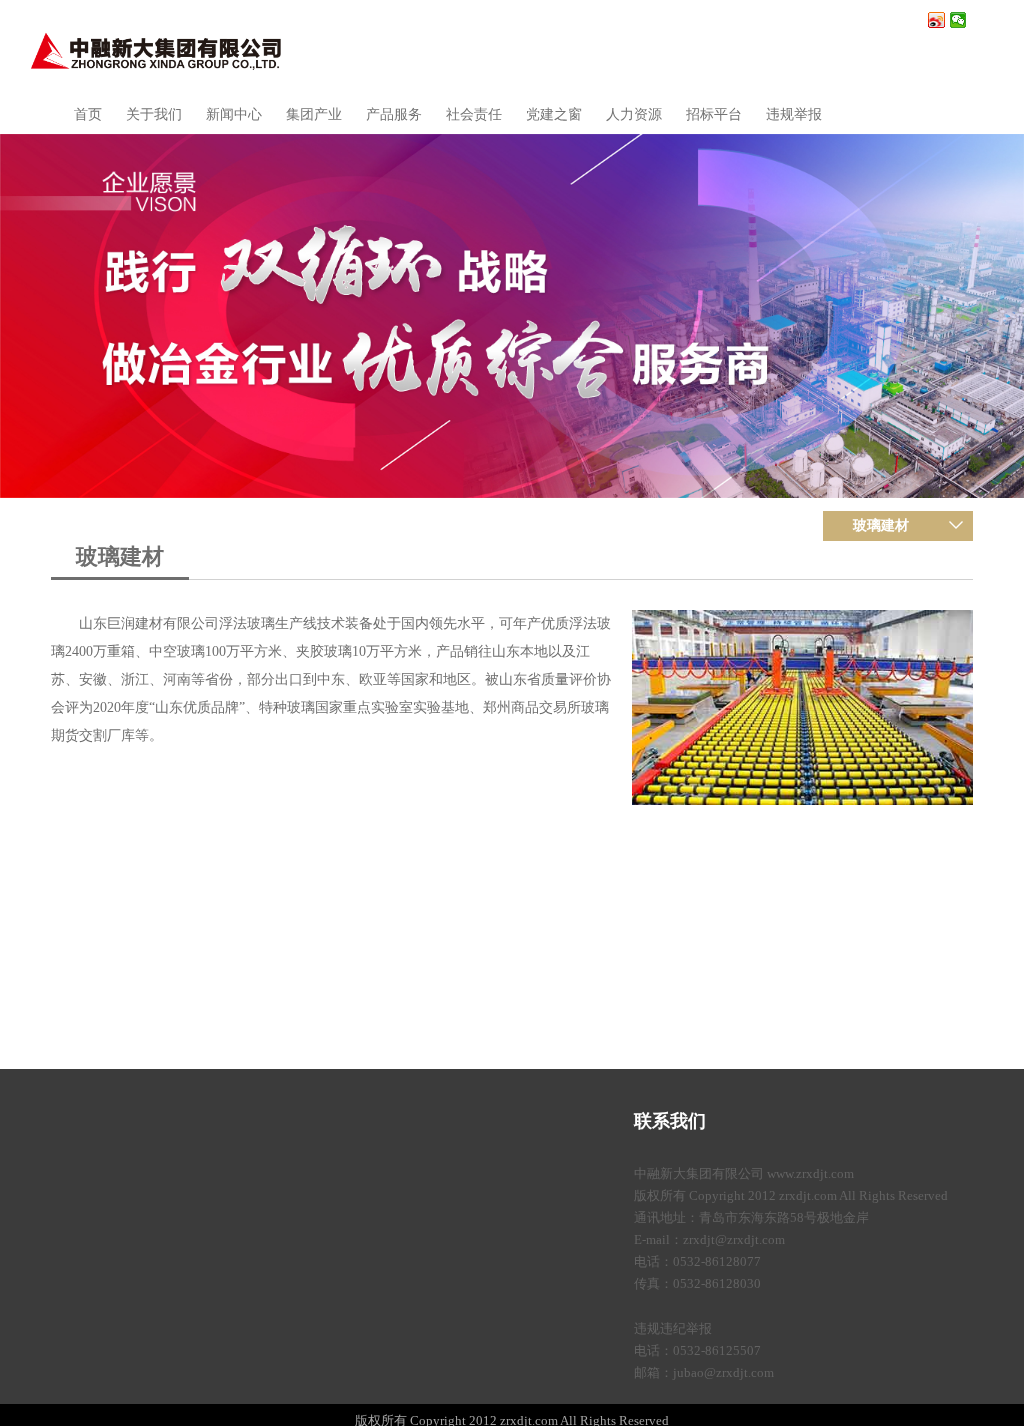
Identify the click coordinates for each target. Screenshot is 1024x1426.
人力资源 (634, 114)
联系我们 (670, 1121)
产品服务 (394, 114)
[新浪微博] (936, 20)
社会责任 (474, 114)
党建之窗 (554, 114)
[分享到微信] (958, 20)
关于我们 (154, 114)
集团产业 (314, 114)
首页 (88, 114)
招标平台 (714, 114)
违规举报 (794, 114)
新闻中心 (234, 114)
